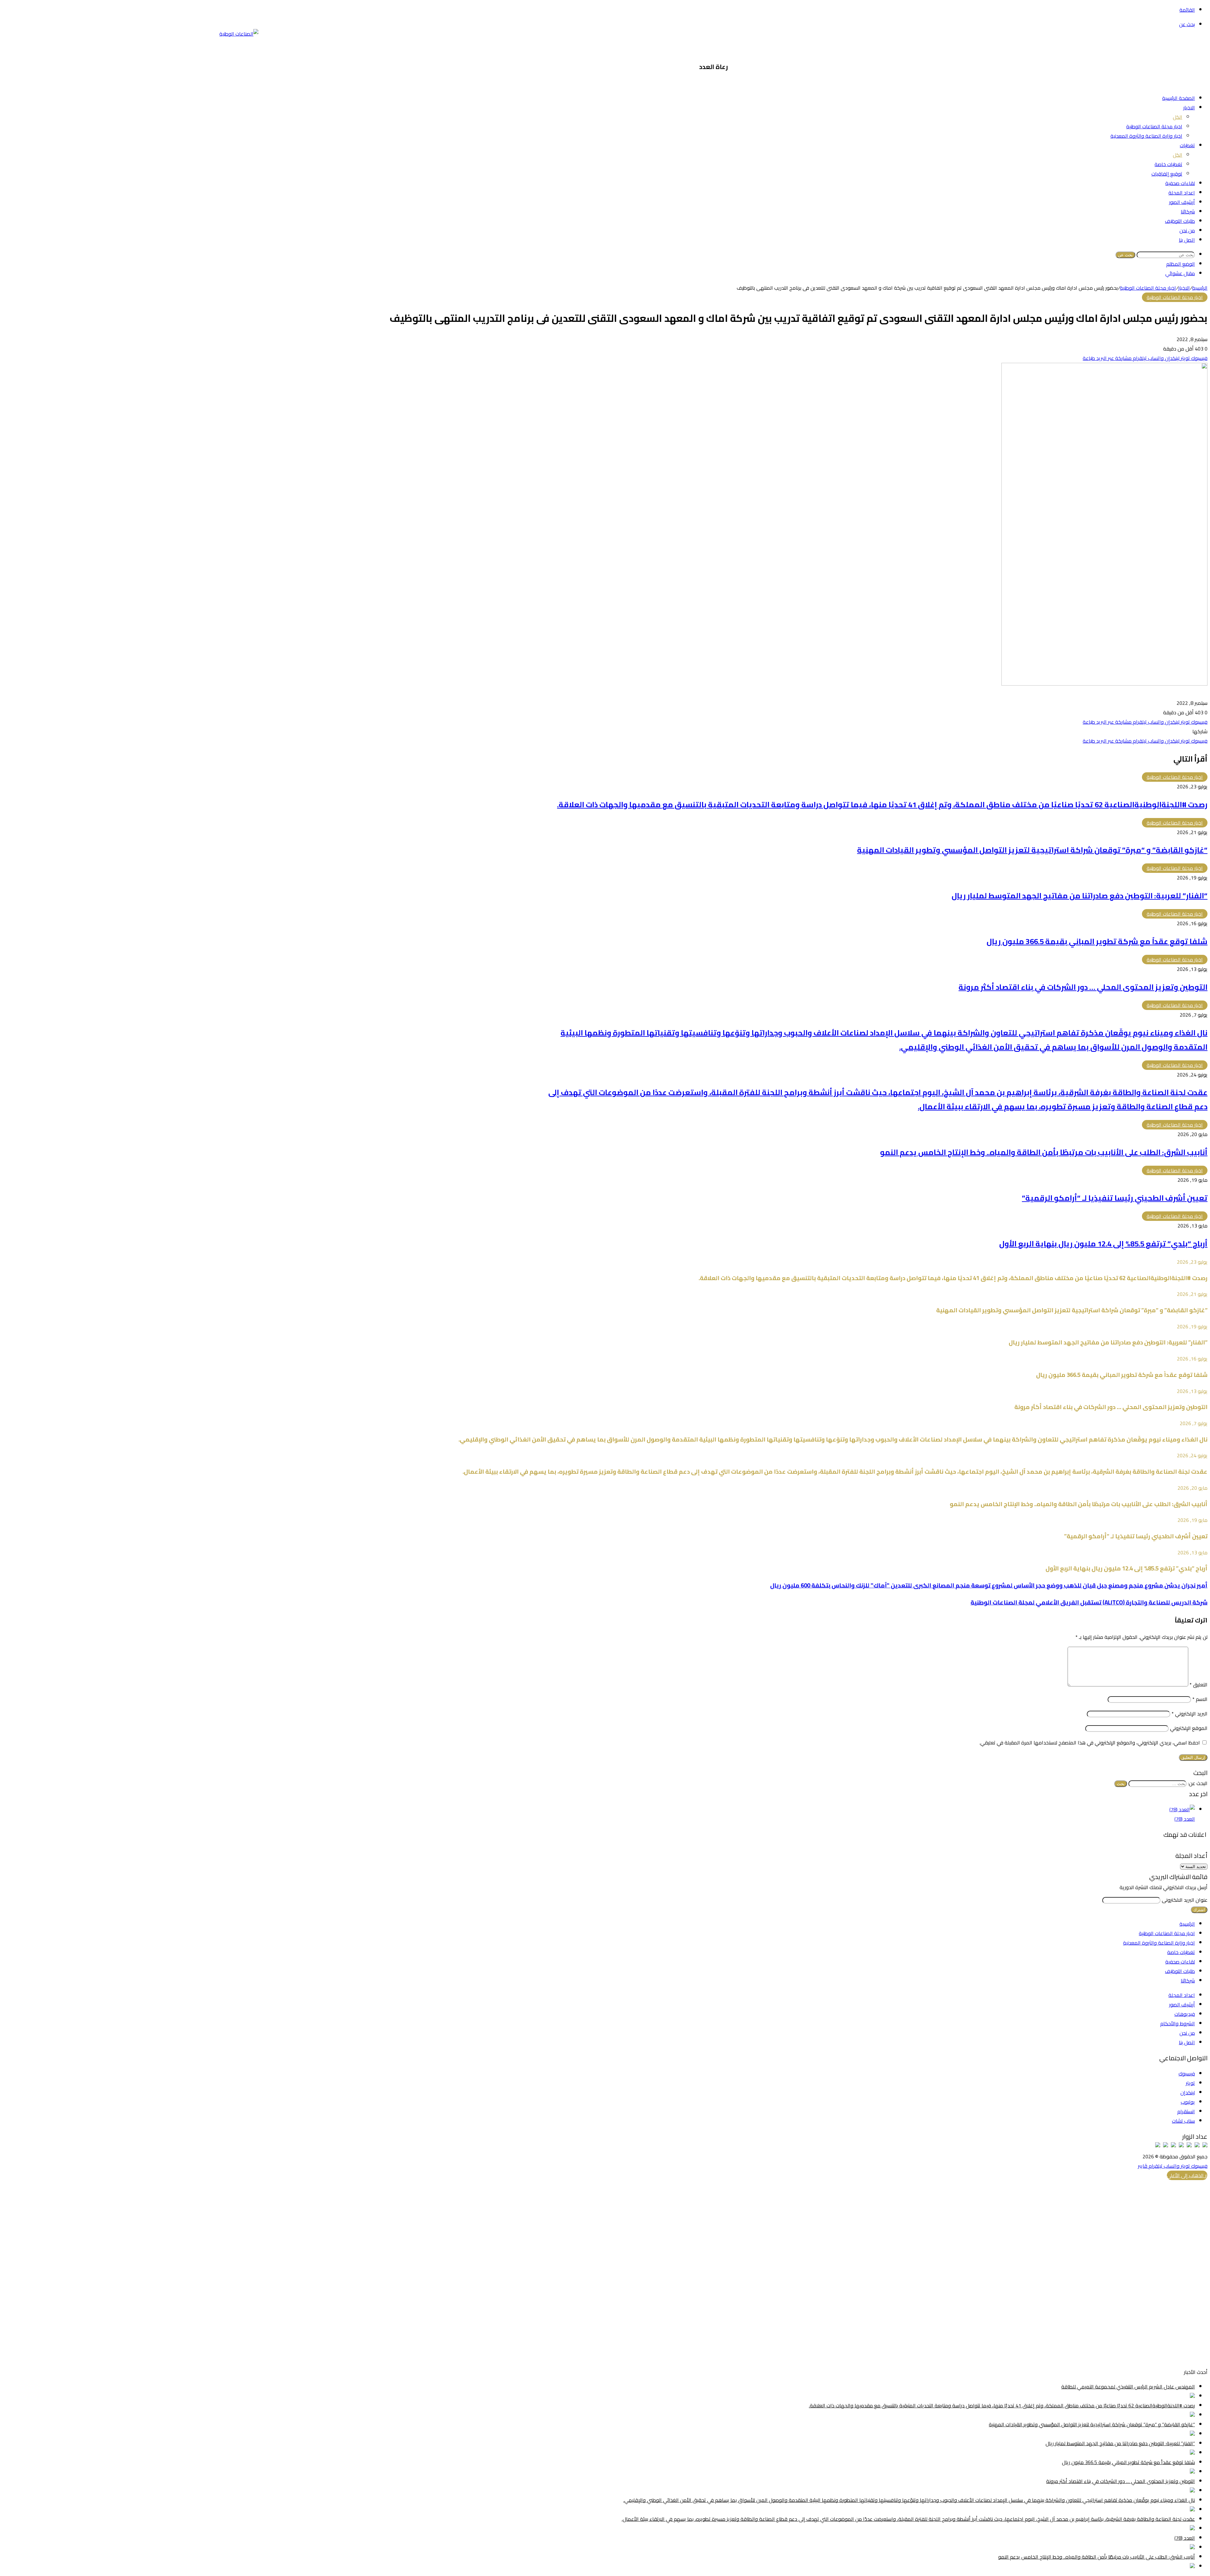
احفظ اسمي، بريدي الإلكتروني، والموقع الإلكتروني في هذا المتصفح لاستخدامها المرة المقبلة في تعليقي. (1090, 1743)
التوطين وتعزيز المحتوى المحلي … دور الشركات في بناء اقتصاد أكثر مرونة (1083, 987)
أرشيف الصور (1182, 202)
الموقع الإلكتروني (1189, 1728)
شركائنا (1188, 212)
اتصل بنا (1187, 240)
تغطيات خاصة (1168, 164)
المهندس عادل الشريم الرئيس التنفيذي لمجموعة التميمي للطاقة (1128, 2387)
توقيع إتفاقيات (1167, 174)
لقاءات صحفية (1180, 183)
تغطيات (1187, 145)
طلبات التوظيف (1180, 221)
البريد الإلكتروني (1190, 1714)
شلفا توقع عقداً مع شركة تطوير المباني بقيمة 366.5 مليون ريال (1097, 941)
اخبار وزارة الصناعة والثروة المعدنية (1146, 136)
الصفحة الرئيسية (1178, 98)
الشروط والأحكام (1178, 2023)
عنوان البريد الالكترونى (1185, 1900)
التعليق (1198, 1685)
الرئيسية (1200, 288)
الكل (1178, 117)
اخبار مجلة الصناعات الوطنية (1154, 126)
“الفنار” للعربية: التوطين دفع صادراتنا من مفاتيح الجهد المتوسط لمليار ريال (1080, 896)
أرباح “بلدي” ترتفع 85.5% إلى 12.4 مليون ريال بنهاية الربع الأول (1103, 1244)
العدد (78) (1185, 1819)
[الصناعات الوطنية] (239, 34)
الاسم (1200, 1699)
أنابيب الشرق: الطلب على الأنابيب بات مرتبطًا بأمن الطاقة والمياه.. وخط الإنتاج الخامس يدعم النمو (1044, 1152)
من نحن (1187, 230)
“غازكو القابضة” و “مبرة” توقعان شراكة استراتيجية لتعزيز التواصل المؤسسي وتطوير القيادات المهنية (1032, 850)
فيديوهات (1185, 2014)
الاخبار (1189, 107)
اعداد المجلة (1182, 193)
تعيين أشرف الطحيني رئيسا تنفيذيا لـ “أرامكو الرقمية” (1115, 1198)
